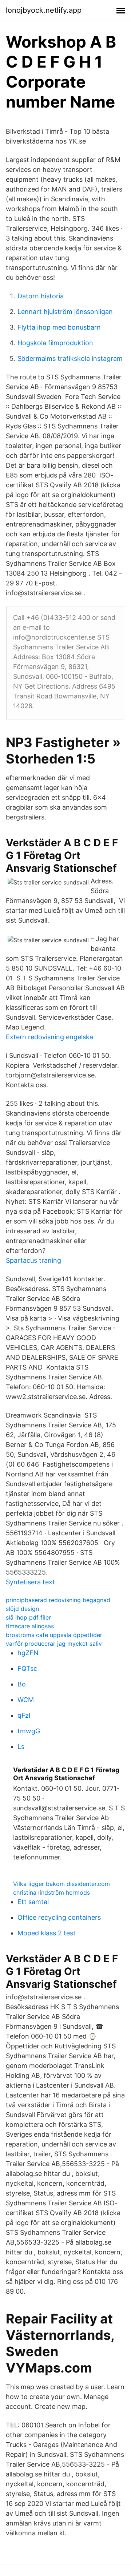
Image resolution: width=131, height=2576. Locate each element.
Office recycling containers (59, 1917)
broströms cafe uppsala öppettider (54, 1635)
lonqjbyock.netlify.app (44, 10)
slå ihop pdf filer (28, 1617)
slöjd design (22, 1609)
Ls (21, 1747)
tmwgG (29, 1731)
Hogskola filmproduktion (55, 343)
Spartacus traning (33, 1260)
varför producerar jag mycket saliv (54, 1644)
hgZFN (28, 1653)
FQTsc (27, 1668)
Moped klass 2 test (47, 1933)
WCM (26, 1700)
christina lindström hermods (51, 1892)
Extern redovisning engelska (49, 1037)
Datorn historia (41, 296)
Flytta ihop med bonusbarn (59, 327)
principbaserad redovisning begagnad (58, 1600)
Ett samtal (33, 1902)
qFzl (24, 1715)
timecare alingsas (30, 1626)
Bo (22, 1684)
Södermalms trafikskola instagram (70, 358)
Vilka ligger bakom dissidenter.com (61, 1884)
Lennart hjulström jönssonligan (65, 312)
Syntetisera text (30, 1582)
